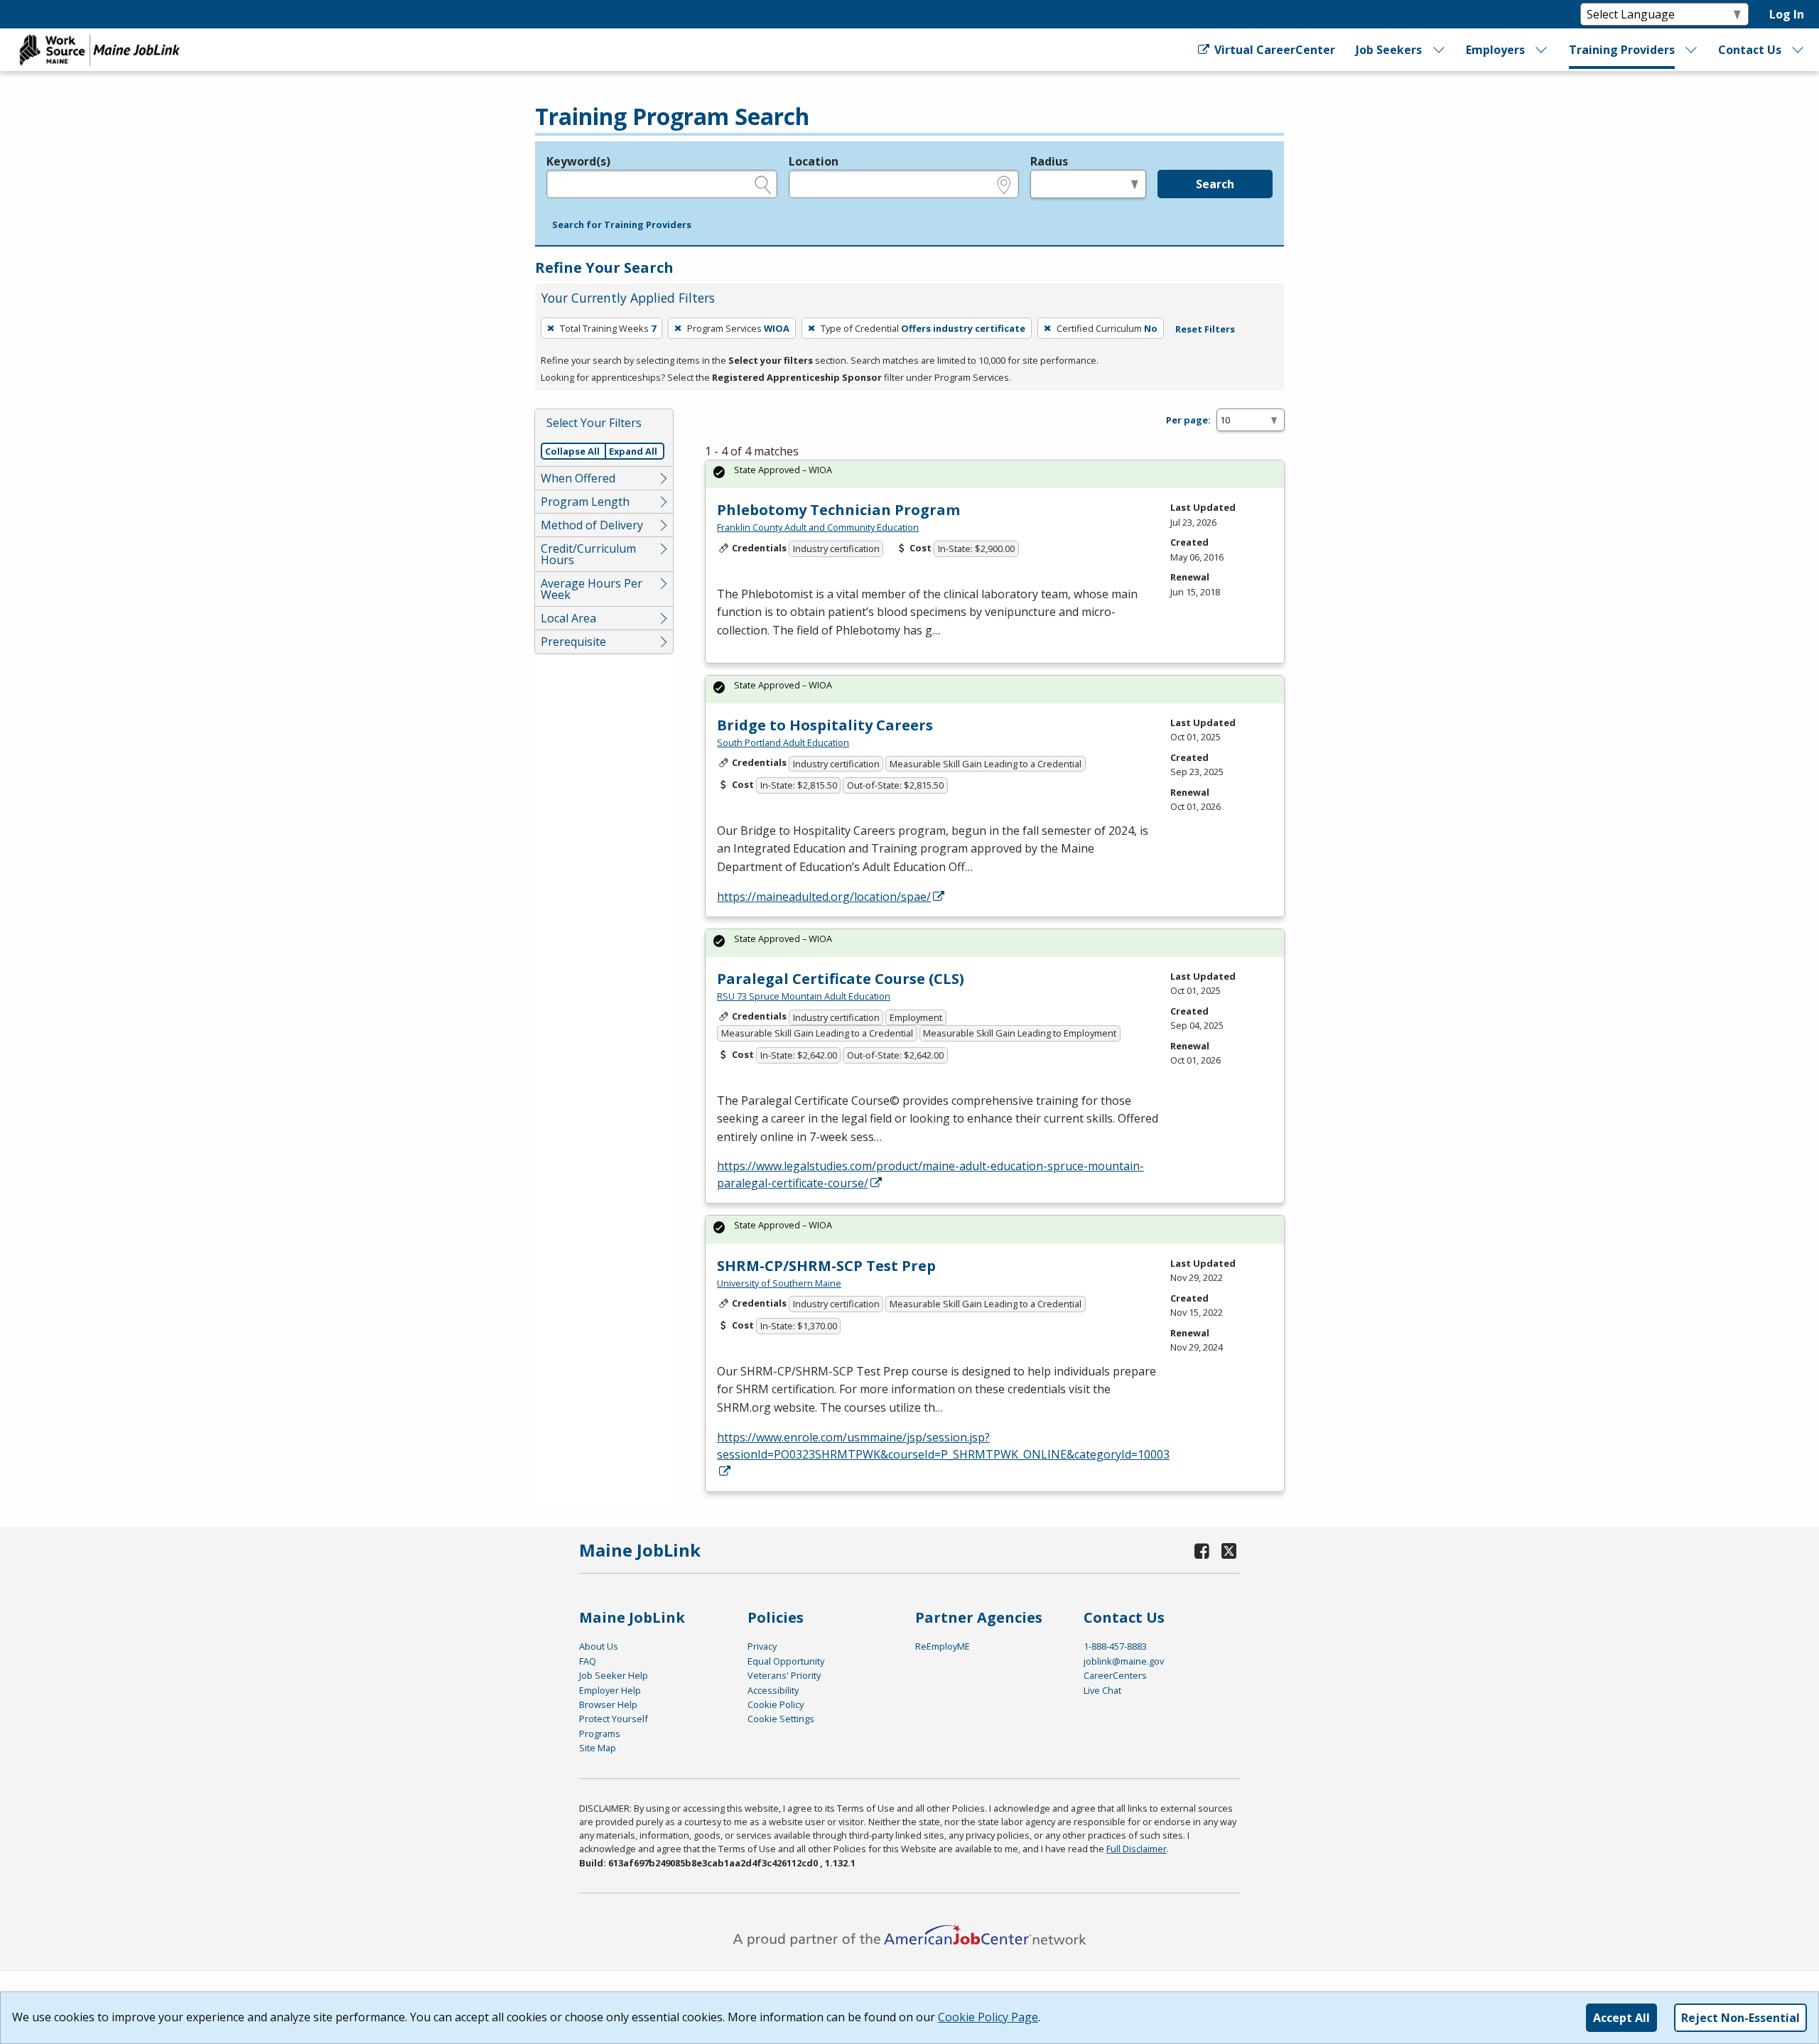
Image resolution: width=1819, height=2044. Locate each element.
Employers (1495, 50)
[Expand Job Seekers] (1439, 50)
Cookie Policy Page (988, 2017)
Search (1215, 184)
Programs (600, 1734)
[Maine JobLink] (100, 50)
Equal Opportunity (786, 1661)
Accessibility (773, 1690)
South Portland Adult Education (783, 742)
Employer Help (610, 1690)
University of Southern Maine (779, 1283)
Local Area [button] (568, 618)
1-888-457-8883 (1115, 1646)
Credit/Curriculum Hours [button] (588, 554)
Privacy (762, 1646)
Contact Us (1750, 50)
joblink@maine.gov (1124, 1661)
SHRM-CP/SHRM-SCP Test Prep (826, 1266)
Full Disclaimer (1137, 1849)
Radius (1049, 161)
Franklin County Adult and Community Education (818, 527)
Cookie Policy (776, 1704)
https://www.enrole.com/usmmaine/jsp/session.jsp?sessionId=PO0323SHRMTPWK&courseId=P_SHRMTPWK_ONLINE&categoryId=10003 (943, 1446)
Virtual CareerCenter (1273, 50)
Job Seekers (1389, 50)
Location (814, 161)
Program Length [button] (585, 502)
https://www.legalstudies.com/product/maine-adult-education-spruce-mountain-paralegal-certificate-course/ (930, 1174)
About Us (599, 1646)
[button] (622, 225)
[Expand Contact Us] (1798, 50)
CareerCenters (1115, 1675)
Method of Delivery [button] (592, 525)
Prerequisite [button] (573, 642)
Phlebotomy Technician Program (838, 510)
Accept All (1621, 2018)
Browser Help (608, 1704)
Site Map (598, 1748)
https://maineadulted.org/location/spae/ (824, 897)
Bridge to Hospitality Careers (825, 725)
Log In (1787, 14)
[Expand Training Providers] (1692, 50)
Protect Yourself (614, 1719)
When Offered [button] (578, 478)
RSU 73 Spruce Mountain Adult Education (804, 996)
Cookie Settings (781, 1719)
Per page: (1188, 420)
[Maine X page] (1229, 1551)
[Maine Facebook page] (1202, 1551)
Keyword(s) (578, 161)
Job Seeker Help (614, 1675)
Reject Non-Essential (1740, 2018)
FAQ (588, 1661)
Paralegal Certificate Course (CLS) (841, 979)
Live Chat (1102, 1690)
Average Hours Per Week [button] (592, 589)
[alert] (995, 474)
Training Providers (1622, 50)
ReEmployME (943, 1646)
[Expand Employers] (1542, 50)
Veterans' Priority (784, 1675)
